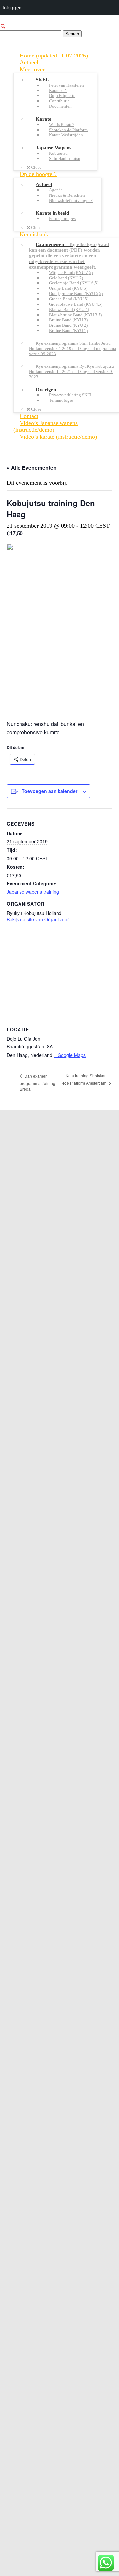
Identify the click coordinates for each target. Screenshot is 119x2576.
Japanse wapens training (33, 892)
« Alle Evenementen (32, 468)
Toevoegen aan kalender (50, 791)
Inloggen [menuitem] (12, 7)
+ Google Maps (70, 1055)
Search (72, 34)
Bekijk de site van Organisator (38, 919)
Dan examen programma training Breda (38, 1083)
